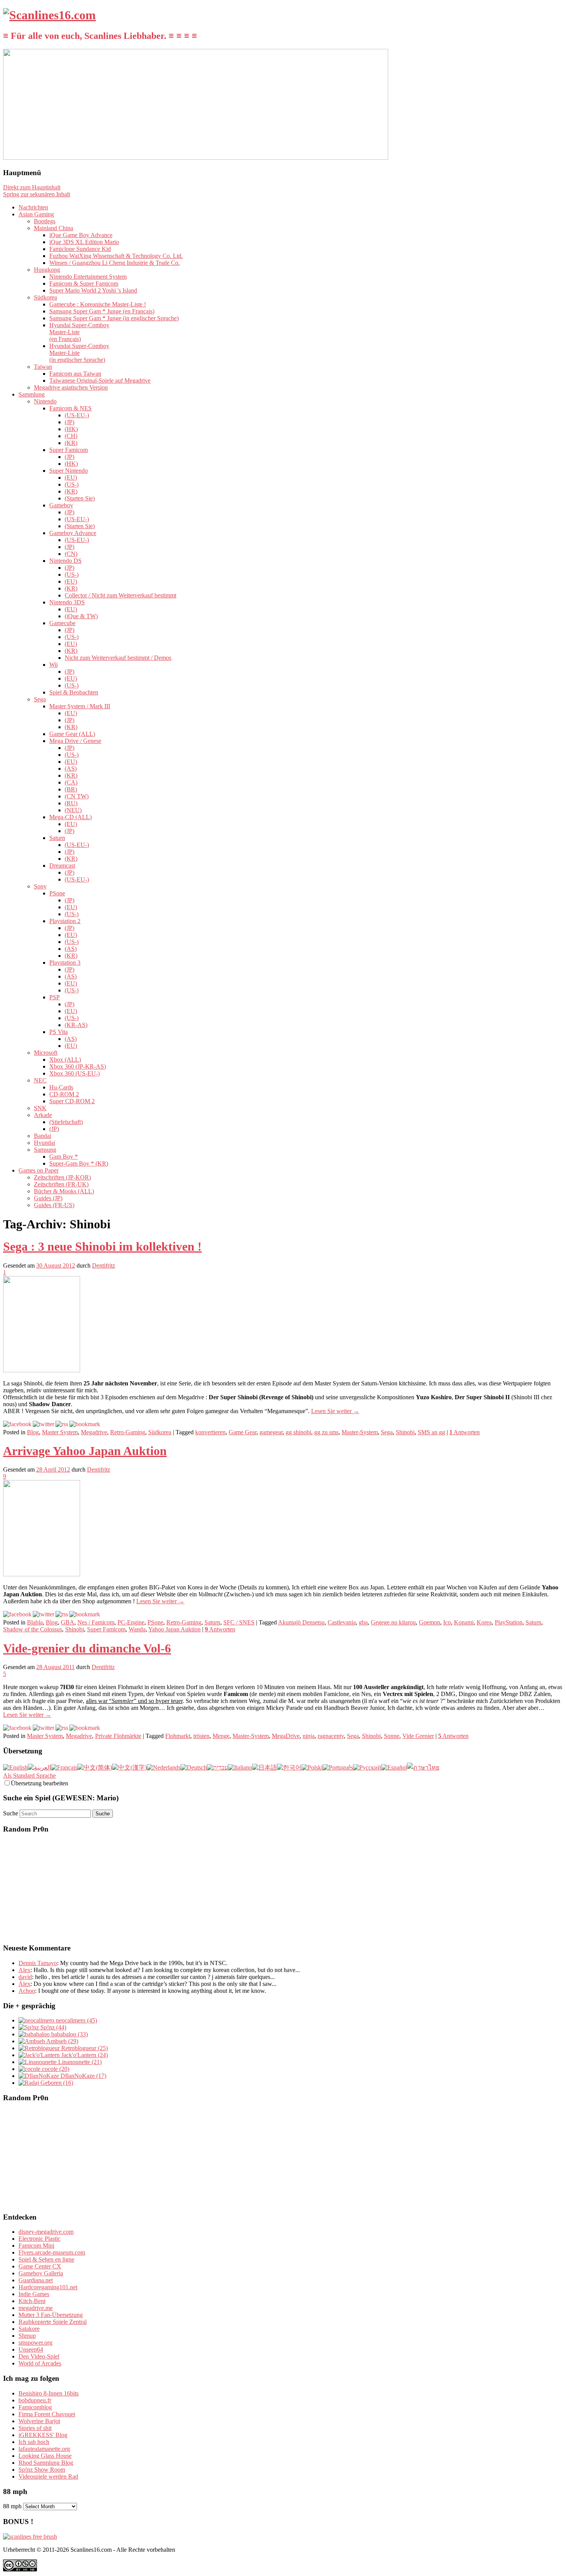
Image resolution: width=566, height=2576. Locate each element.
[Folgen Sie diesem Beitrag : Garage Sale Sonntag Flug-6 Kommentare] (62, 1728)
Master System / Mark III (80, 706)
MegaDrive (286, 1736)
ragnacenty (331, 1736)
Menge (221, 1736)
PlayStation (509, 1622)
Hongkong (47, 270)
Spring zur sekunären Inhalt (37, 194)
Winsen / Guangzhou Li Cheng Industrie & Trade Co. (115, 263)
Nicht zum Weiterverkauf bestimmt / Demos (118, 658)
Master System (60, 1432)
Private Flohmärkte (118, 1736)
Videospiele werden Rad (48, 2476)
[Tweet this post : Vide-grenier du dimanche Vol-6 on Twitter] (44, 1728)
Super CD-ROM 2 (72, 1101)
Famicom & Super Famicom (84, 284)
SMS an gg (431, 1432)
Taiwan (43, 367)
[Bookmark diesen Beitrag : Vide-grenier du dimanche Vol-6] (85, 1728)
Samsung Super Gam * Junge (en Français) (102, 311)
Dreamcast (62, 866)
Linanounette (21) (79, 2062)
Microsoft (46, 1053)
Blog (33, 1432)
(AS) (71, 769)
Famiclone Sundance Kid (80, 249)
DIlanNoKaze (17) (83, 2076)
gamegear (271, 1432)
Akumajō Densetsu (301, 1622)
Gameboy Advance (73, 533)
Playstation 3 (65, 963)
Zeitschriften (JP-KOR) (62, 1177)
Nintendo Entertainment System (88, 277)
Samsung (45, 1150)
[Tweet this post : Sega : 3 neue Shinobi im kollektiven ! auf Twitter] (44, 1424)
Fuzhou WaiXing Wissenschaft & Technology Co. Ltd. (116, 256)
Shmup (27, 2336)
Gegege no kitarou (393, 1622)
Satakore (29, 2329)
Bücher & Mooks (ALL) (64, 1191)
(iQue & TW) (81, 616)
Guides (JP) (48, 1198)
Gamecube (62, 623)
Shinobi (405, 1432)
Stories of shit (35, 2428)
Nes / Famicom (96, 1622)
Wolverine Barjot (39, 2421)
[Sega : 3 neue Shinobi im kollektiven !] (42, 1370)
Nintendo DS (65, 561)
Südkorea (45, 297)
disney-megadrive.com (46, 2232)
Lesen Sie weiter (335, 1411)
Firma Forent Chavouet (47, 2414)
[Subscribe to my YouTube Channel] (555, 110)
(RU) (71, 803)
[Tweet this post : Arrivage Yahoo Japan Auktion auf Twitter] (44, 1614)
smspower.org (35, 2343)
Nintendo (45, 401)
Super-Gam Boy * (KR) (79, 1163)
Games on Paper (39, 1170)
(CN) (71, 554)
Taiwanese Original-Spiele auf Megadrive (100, 381)
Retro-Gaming (128, 1432)
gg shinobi (298, 1432)
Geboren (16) (56, 2083)
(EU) (71, 478)
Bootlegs (45, 221)
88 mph (12, 2506)
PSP (54, 997)
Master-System (360, 1432)
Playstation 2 (65, 921)
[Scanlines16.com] (49, 15)
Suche (11, 1813)
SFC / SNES (239, 1622)
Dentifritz (104, 1265)
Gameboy (61, 505)
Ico (447, 1622)
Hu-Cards (61, 1087)
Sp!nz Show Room (42, 2470)
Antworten (465, 1432)
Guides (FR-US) (54, 1205)
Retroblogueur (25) (84, 2048)
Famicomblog (35, 2407)
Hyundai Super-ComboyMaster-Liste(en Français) (79, 332)
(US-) (72, 484)
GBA (68, 1622)
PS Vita (59, 1032)
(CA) (71, 782)
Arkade (43, 1115)
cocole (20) (55, 2069)
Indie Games (34, 2294)
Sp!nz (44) (53, 2027)
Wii (54, 665)
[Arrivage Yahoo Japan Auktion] (42, 1574)
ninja (309, 1736)
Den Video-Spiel (39, 2356)
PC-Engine (131, 1622)
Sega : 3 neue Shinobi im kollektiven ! (102, 1246)
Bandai (43, 1136)
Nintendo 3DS (67, 602)
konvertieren (210, 1432)
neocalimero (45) (76, 2020)
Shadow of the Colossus (33, 1629)
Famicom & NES (70, 408)
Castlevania (342, 1622)
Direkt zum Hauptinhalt (32, 187)
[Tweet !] (555, 90)
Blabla (35, 1622)
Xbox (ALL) (65, 1060)
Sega (40, 699)
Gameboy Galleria (41, 2273)
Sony (40, 886)
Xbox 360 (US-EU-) (75, 1073)
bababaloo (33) (69, 2034)
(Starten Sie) (80, 498)
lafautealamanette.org (44, 2449)
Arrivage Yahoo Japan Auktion (85, 1451)
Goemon (430, 1622)
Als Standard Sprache (29, 1776)
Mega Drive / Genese (75, 741)
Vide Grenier (418, 1736)
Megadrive (94, 1432)
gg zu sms (326, 1432)
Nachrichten (33, 207)
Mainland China (54, 228)
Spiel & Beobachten (74, 692)
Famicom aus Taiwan (75, 374)
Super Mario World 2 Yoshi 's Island (93, 290)
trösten (201, 1736)
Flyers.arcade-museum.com (52, 2252)
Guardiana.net (36, 2280)
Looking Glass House (45, 2456)
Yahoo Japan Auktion (174, 1629)
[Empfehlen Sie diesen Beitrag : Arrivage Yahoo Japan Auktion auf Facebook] (17, 1614)
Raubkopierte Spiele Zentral (53, 2322)
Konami (464, 1622)
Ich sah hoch (34, 2442)
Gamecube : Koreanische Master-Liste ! (98, 304)
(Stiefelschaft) (66, 1122)
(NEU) (73, 810)
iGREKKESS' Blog (43, 2435)
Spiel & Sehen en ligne (46, 2259)
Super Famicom (69, 450)
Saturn (57, 838)
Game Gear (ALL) (72, 734)
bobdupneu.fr (35, 2400)
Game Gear (243, 1432)
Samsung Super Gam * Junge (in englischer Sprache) (114, 318)
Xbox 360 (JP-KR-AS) (78, 1066)
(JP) (69, 422)
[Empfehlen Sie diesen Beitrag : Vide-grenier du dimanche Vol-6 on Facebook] (17, 1728)
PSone (57, 893)
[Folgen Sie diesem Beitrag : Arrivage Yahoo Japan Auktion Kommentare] (62, 1614)
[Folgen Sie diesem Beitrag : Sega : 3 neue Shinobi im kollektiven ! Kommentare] (62, 1424)
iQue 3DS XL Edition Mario (84, 242)
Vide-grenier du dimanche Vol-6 (87, 1648)
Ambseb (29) (62, 2041)
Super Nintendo (69, 471)
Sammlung (32, 394)
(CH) (71, 436)
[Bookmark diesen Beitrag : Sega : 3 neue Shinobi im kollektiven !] (85, 1424)
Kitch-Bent (32, 2301)
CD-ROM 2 (64, 1094)
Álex (24, 1984)
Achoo (27, 1991)
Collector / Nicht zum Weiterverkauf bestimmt (121, 595)
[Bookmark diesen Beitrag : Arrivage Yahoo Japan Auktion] (85, 1614)
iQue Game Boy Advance (81, 235)
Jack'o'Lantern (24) (84, 2055)
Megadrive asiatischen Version (71, 387)
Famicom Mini (36, 2246)
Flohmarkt (178, 1736)
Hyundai (44, 1143)
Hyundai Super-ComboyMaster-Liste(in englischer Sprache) (79, 353)
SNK (40, 1108)
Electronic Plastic (39, 2239)
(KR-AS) (76, 1025)
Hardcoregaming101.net (48, 2287)
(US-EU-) (77, 415)
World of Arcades (40, 2363)
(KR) (71, 443)
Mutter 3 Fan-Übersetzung (51, 2315)
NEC (40, 1080)
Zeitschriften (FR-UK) (61, 1184)
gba (363, 1622)
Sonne (392, 1736)
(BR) (71, 789)
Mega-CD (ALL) (70, 817)
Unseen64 (31, 2349)
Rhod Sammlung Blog (46, 2463)
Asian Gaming (36, 214)
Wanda (137, 1629)
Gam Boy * (64, 1157)
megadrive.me (36, 2308)
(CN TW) (77, 796)
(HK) (71, 429)
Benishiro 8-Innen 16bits (49, 2393)
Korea (484, 1622)
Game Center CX (40, 2266)
